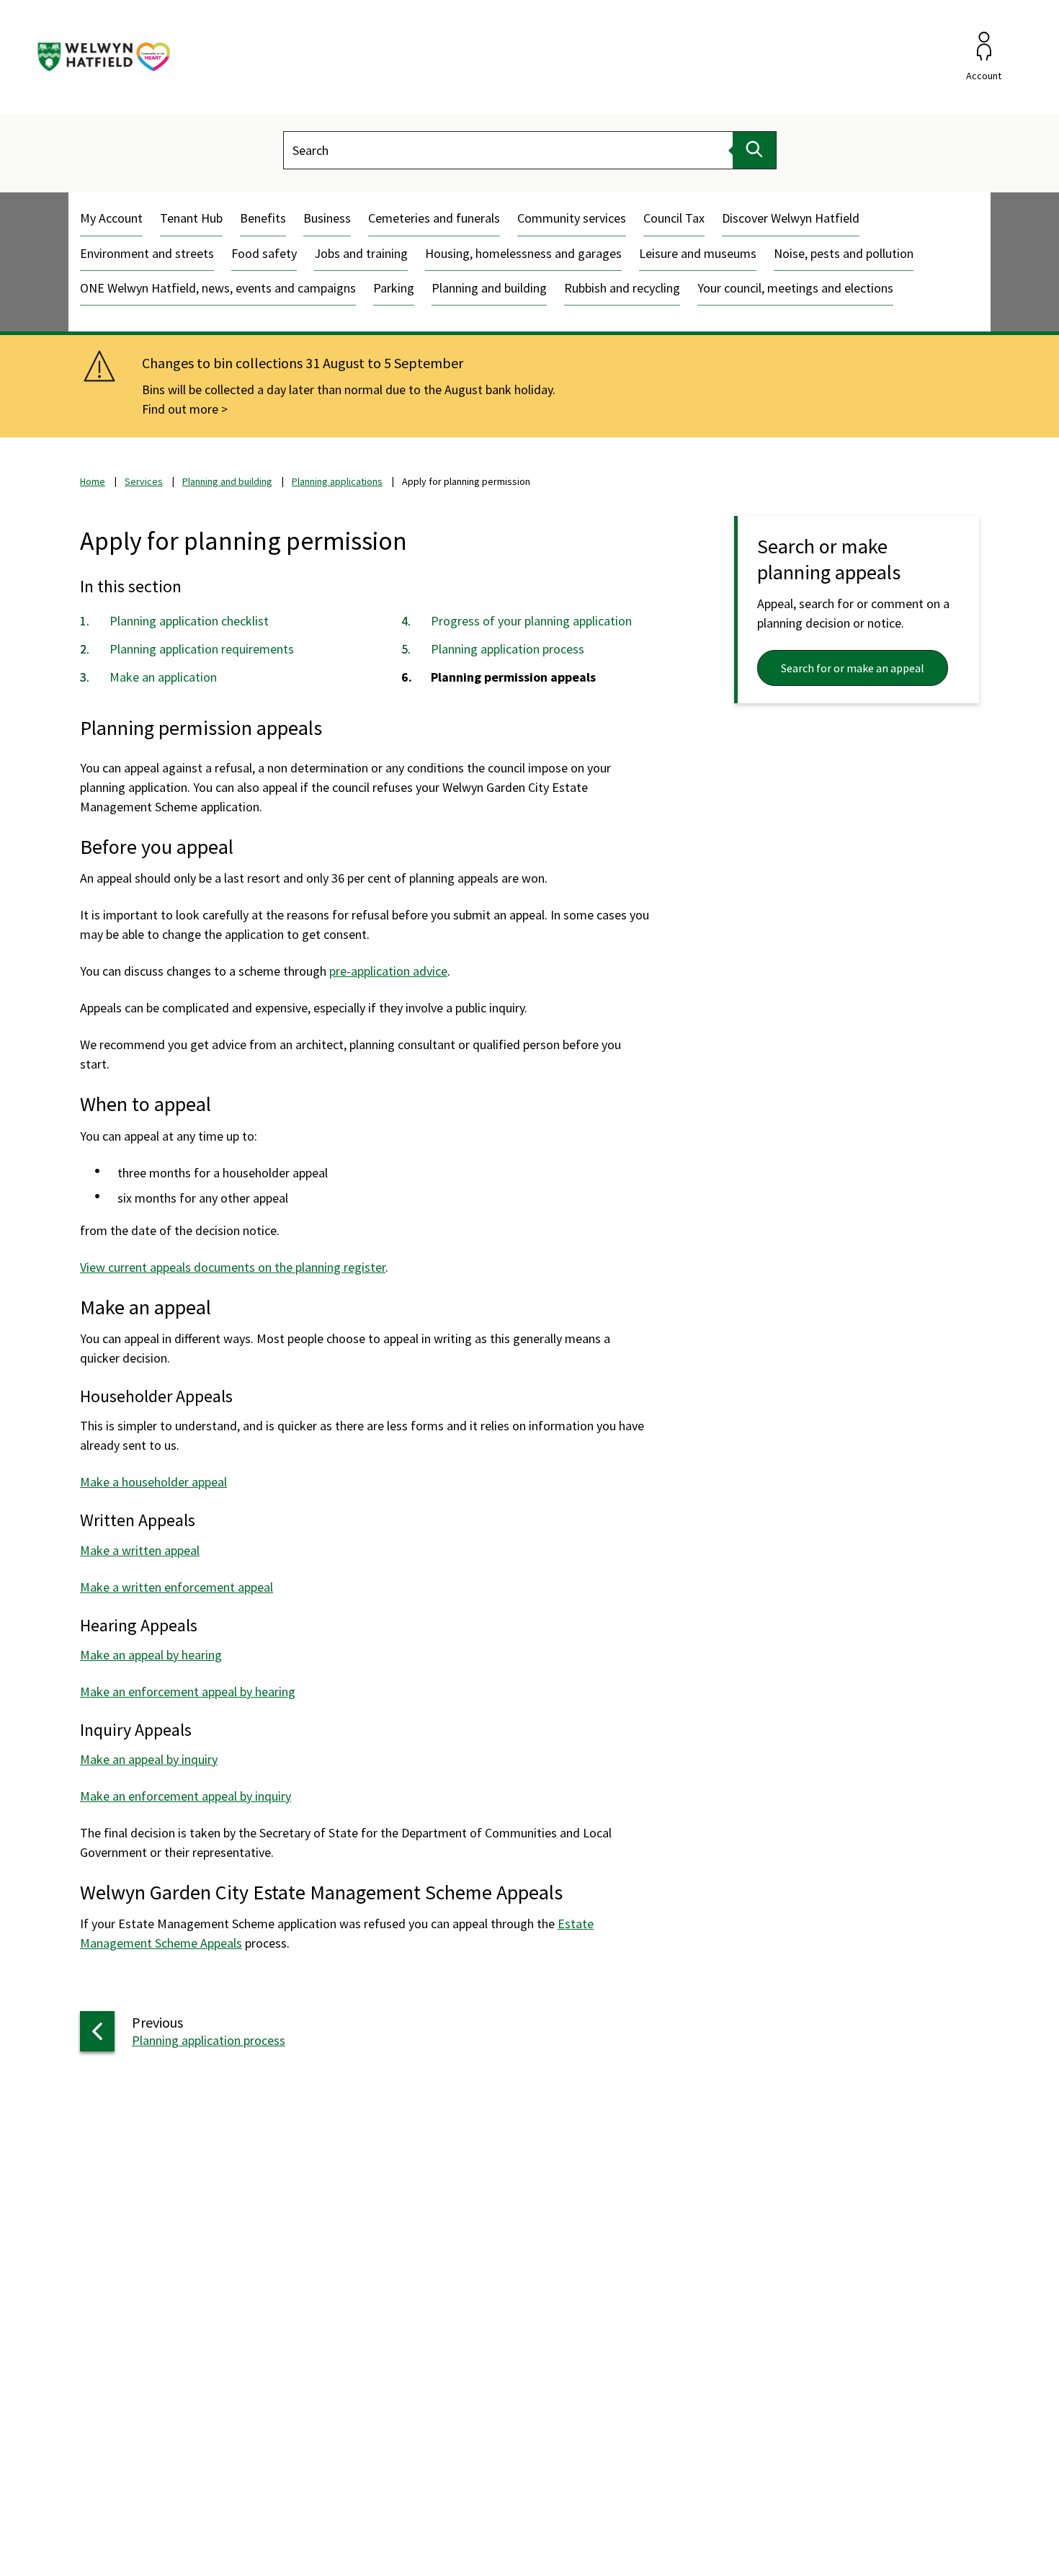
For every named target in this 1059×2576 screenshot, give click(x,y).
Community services (572, 218)
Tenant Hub (191, 218)
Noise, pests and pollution (844, 253)
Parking (394, 288)
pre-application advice (388, 971)
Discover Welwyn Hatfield (791, 218)
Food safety (264, 253)
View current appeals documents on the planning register (233, 1267)
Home (93, 481)
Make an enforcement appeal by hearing (188, 1692)
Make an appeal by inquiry (149, 1759)
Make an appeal (122, 1655)
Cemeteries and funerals (434, 218)
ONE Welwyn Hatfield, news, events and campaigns (218, 288)
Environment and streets (147, 253)
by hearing (193, 1655)
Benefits (263, 218)
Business (327, 218)
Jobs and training (361, 253)
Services (144, 481)
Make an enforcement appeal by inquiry (186, 1796)
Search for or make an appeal (853, 668)
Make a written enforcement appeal (176, 1587)
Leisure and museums (698, 253)
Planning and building (489, 288)
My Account (111, 218)
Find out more (180, 409)
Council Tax (674, 218)
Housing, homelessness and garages (523, 253)
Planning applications (337, 481)
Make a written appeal (140, 1550)
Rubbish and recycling (622, 288)
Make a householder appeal (153, 1482)
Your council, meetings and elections (795, 288)
